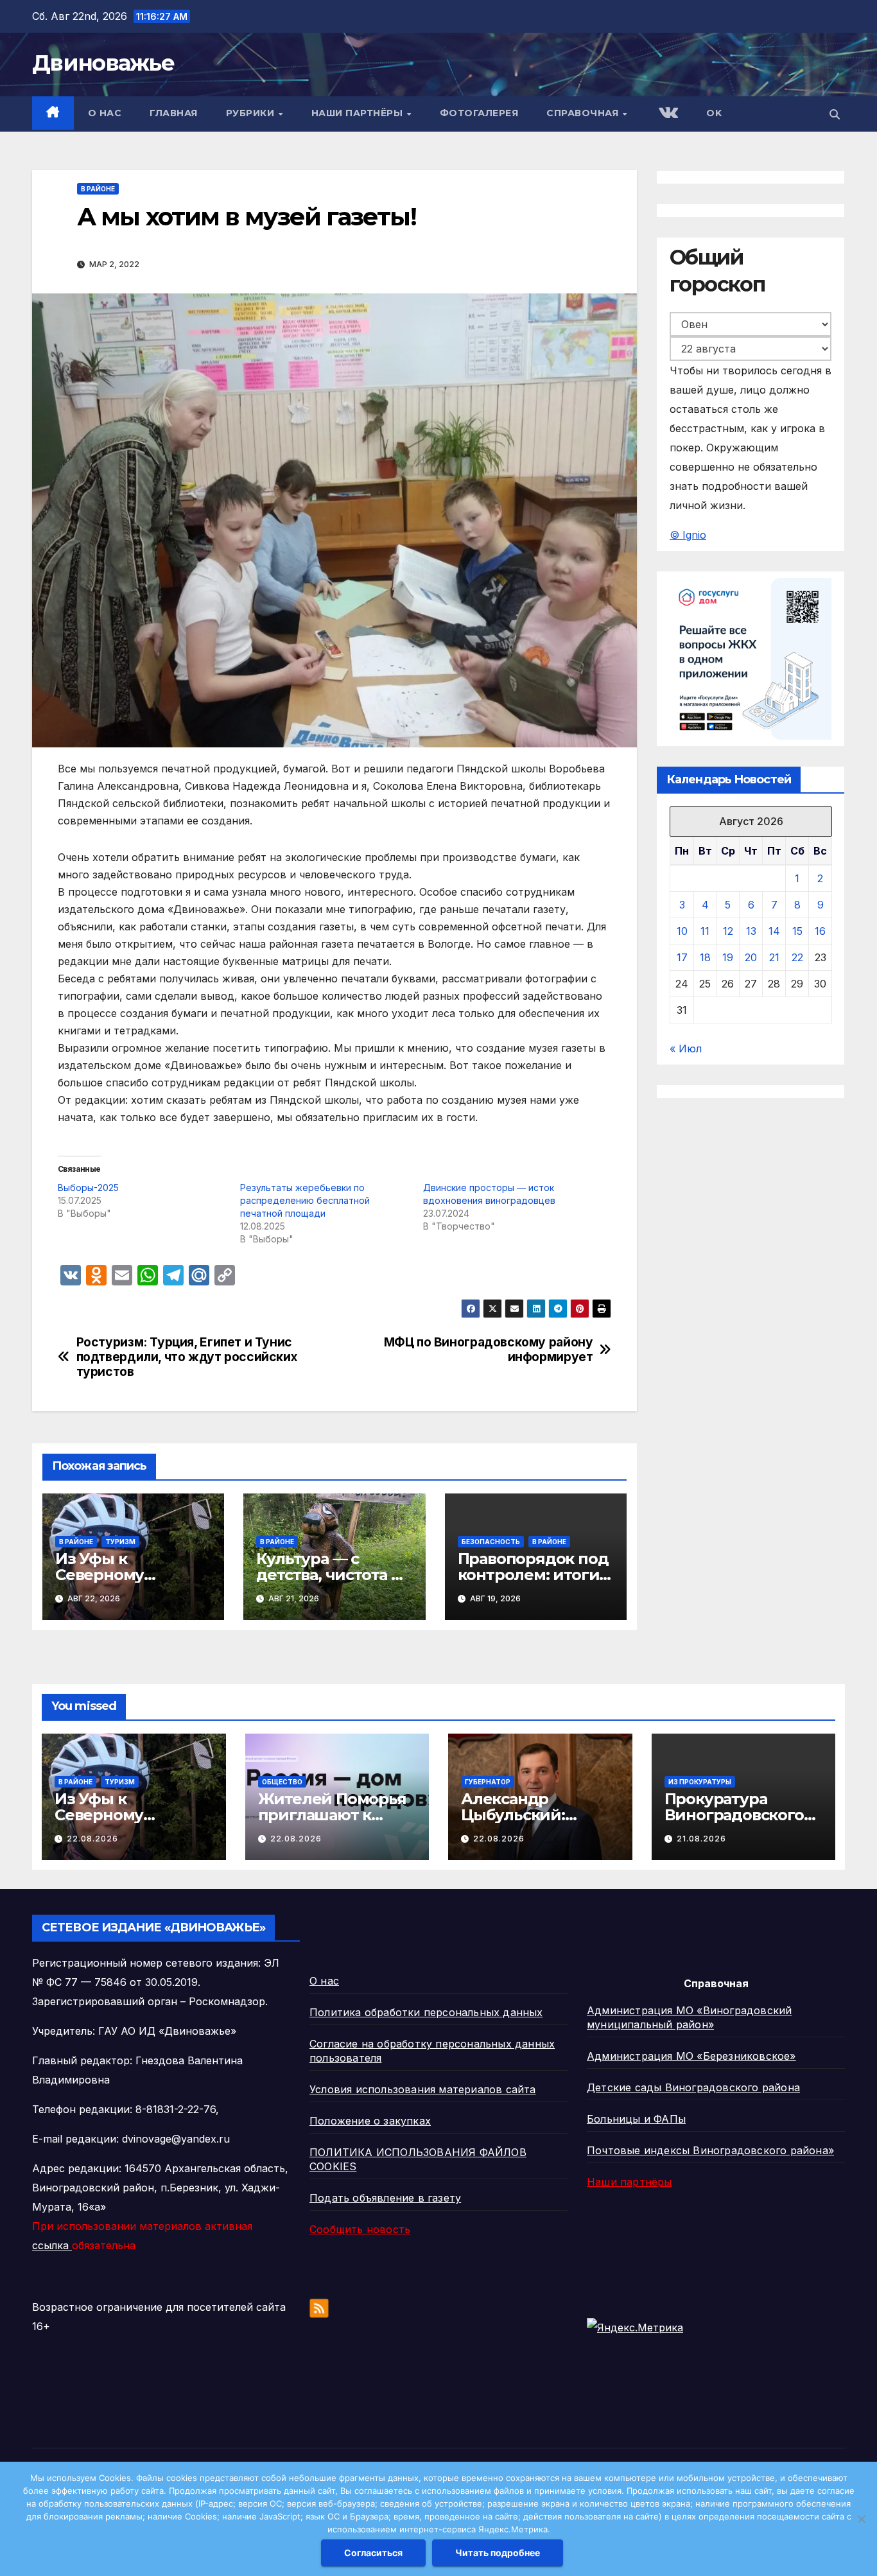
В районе (98, 189)
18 (705, 958)
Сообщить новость (360, 2229)
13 (751, 932)
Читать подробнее (498, 2553)
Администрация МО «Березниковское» (691, 2056)
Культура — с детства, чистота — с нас (331, 1575)
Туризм (120, 1542)
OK (714, 113)
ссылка (52, 2245)
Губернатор (488, 1782)
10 (682, 932)
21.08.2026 (701, 1839)
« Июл (686, 1049)
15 (797, 932)
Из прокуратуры (700, 1782)
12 (728, 932)
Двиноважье (103, 63)
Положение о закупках (370, 2121)
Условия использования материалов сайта (423, 2089)
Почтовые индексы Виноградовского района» (710, 2150)
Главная (174, 113)
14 (774, 932)
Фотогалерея (479, 113)
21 (774, 958)
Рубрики (252, 113)
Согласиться (373, 2553)
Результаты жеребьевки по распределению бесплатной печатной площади (305, 1200)
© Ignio (688, 535)
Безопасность (491, 1542)
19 (728, 958)
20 (751, 958)
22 (797, 958)
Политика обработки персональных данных (426, 2012)
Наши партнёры (359, 113)
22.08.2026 (92, 1839)
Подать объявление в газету (385, 2198)
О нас (105, 113)
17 (682, 958)
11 (705, 932)
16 (820, 932)
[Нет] (861, 2519)
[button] (835, 114)
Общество (282, 1782)
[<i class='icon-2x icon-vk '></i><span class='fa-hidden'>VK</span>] (667, 114)
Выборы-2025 (88, 1188)
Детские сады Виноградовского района (693, 2087)
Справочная (584, 113)
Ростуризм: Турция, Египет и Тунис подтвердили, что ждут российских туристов (187, 1357)
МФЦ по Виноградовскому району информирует (489, 1350)
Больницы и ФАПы (636, 2119)
